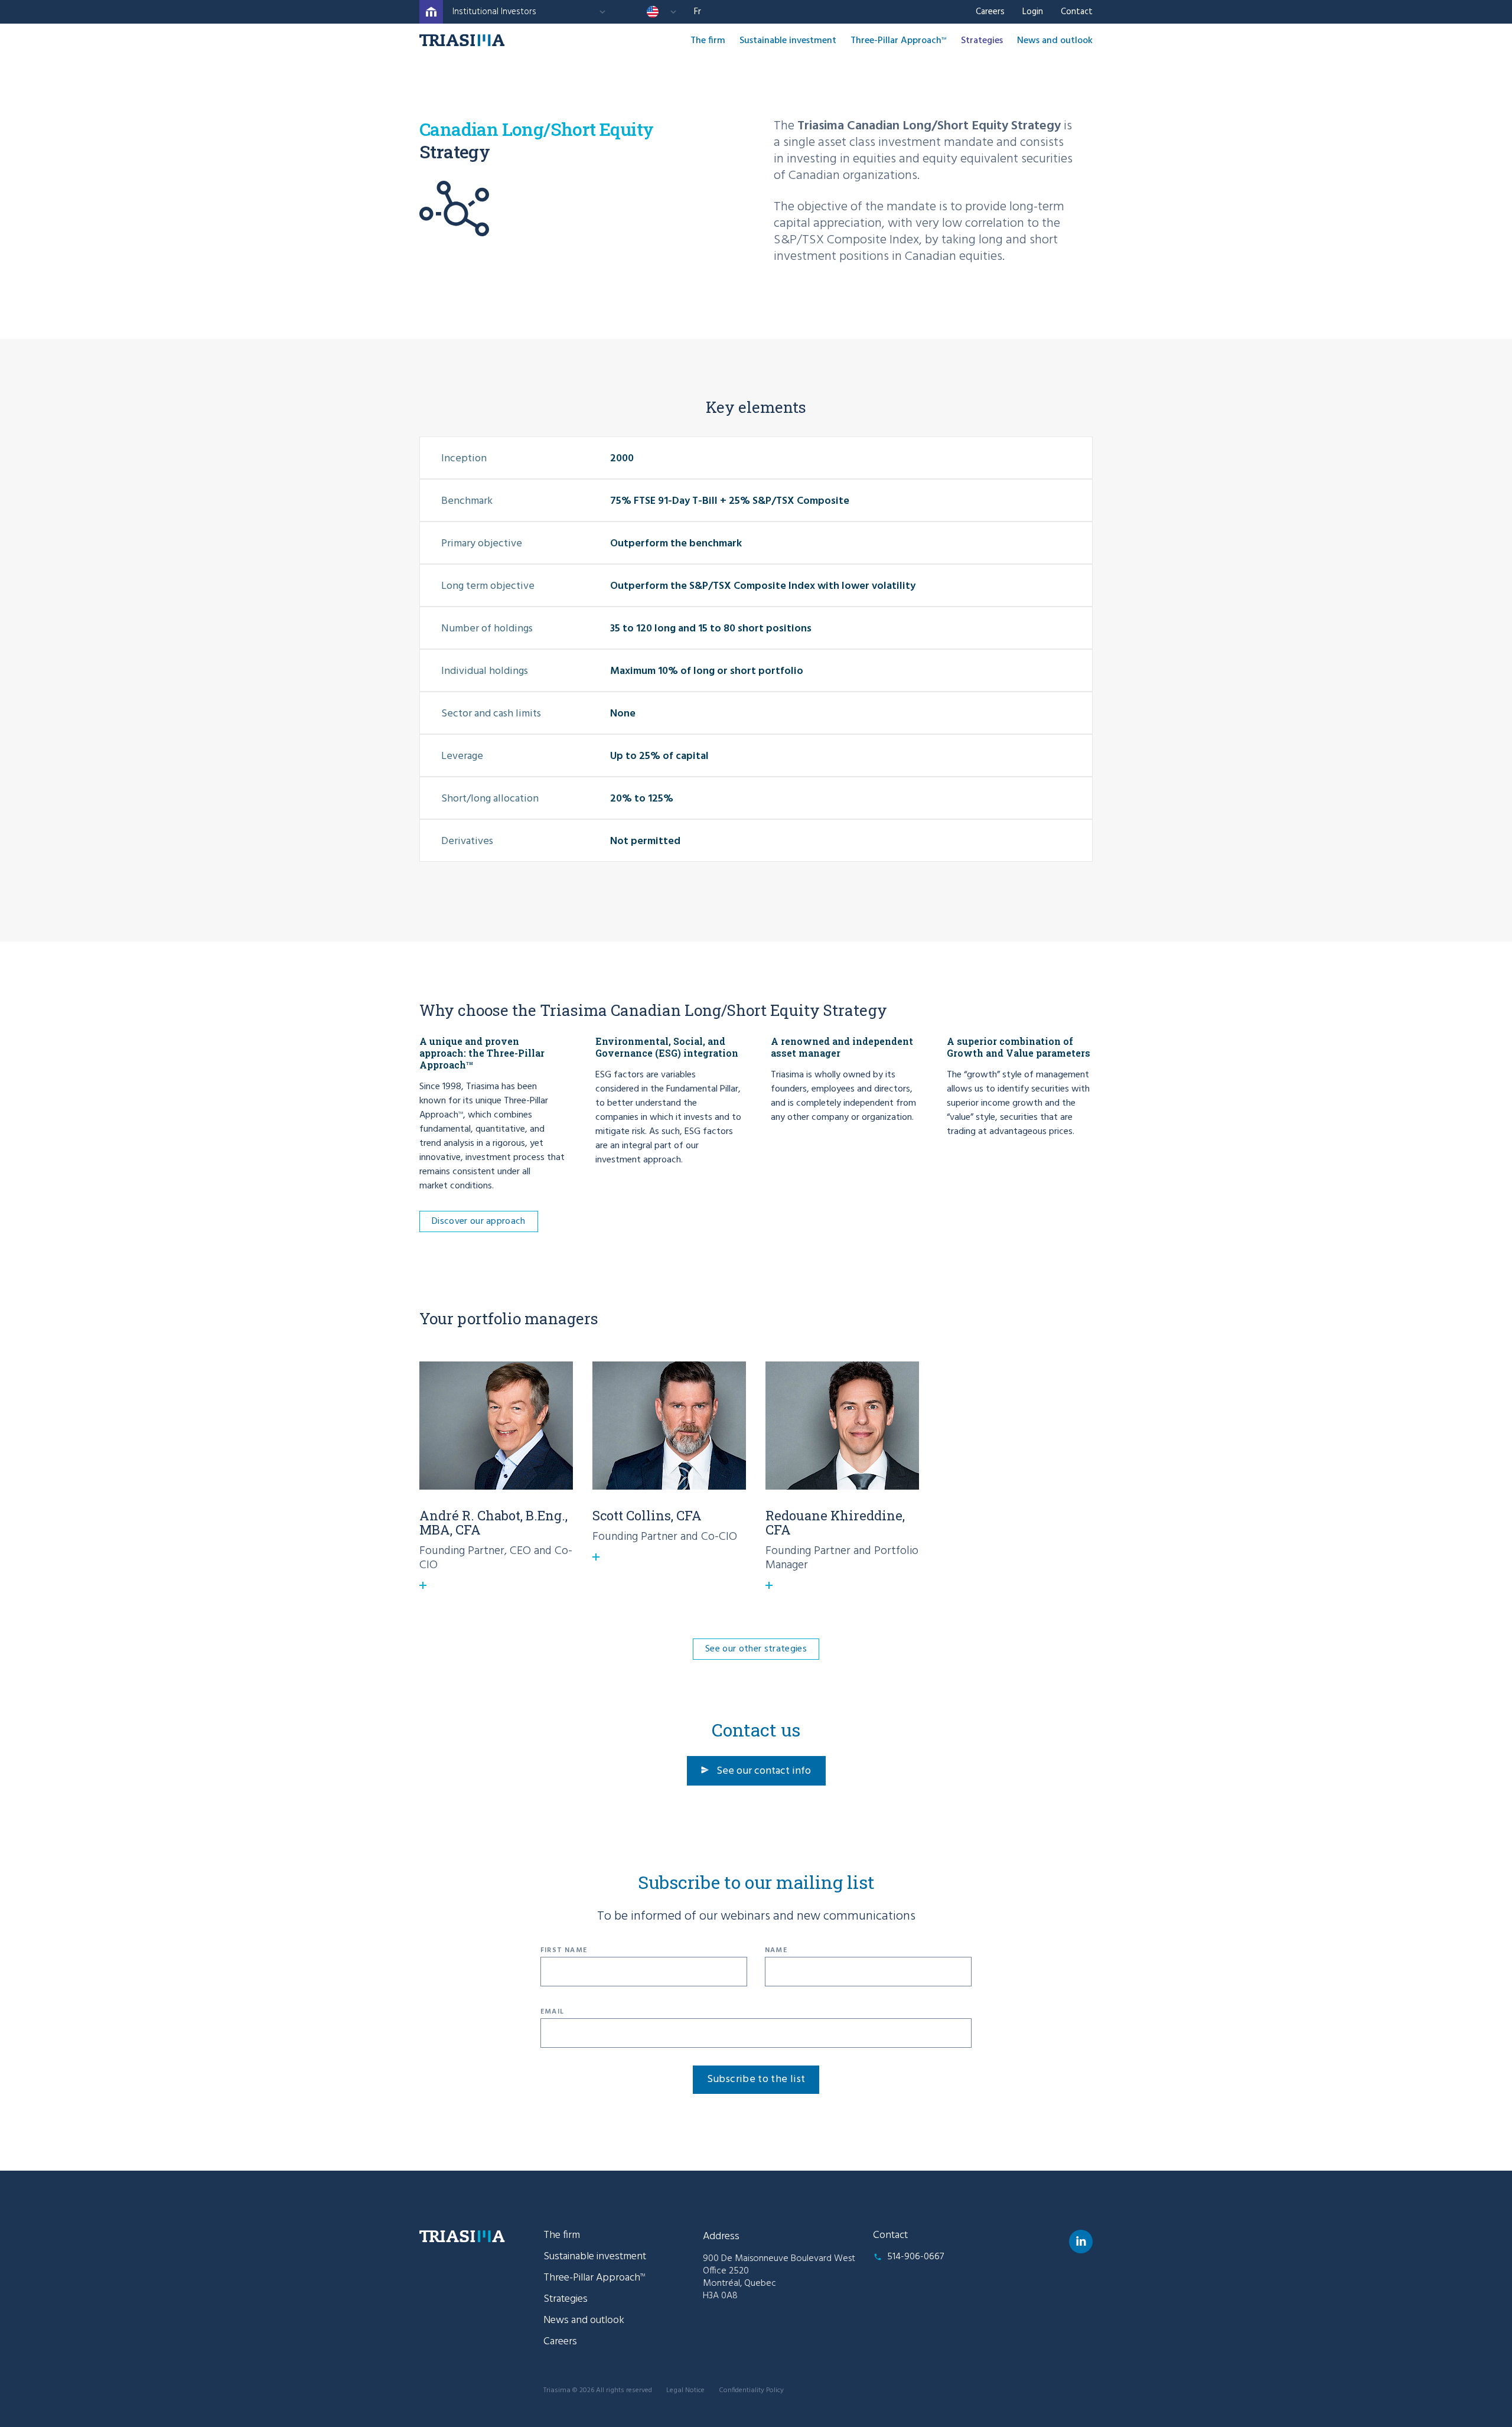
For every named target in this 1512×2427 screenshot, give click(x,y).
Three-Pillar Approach (899, 41)
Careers (990, 12)
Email (552, 2012)
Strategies (982, 41)
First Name (564, 1950)
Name (776, 1950)
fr (698, 12)
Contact (1077, 12)
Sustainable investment (788, 41)
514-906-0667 (915, 2257)
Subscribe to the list (756, 2079)
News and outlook (1055, 41)
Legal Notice (685, 2390)
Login (1033, 12)
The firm (708, 41)
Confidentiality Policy (751, 2390)
